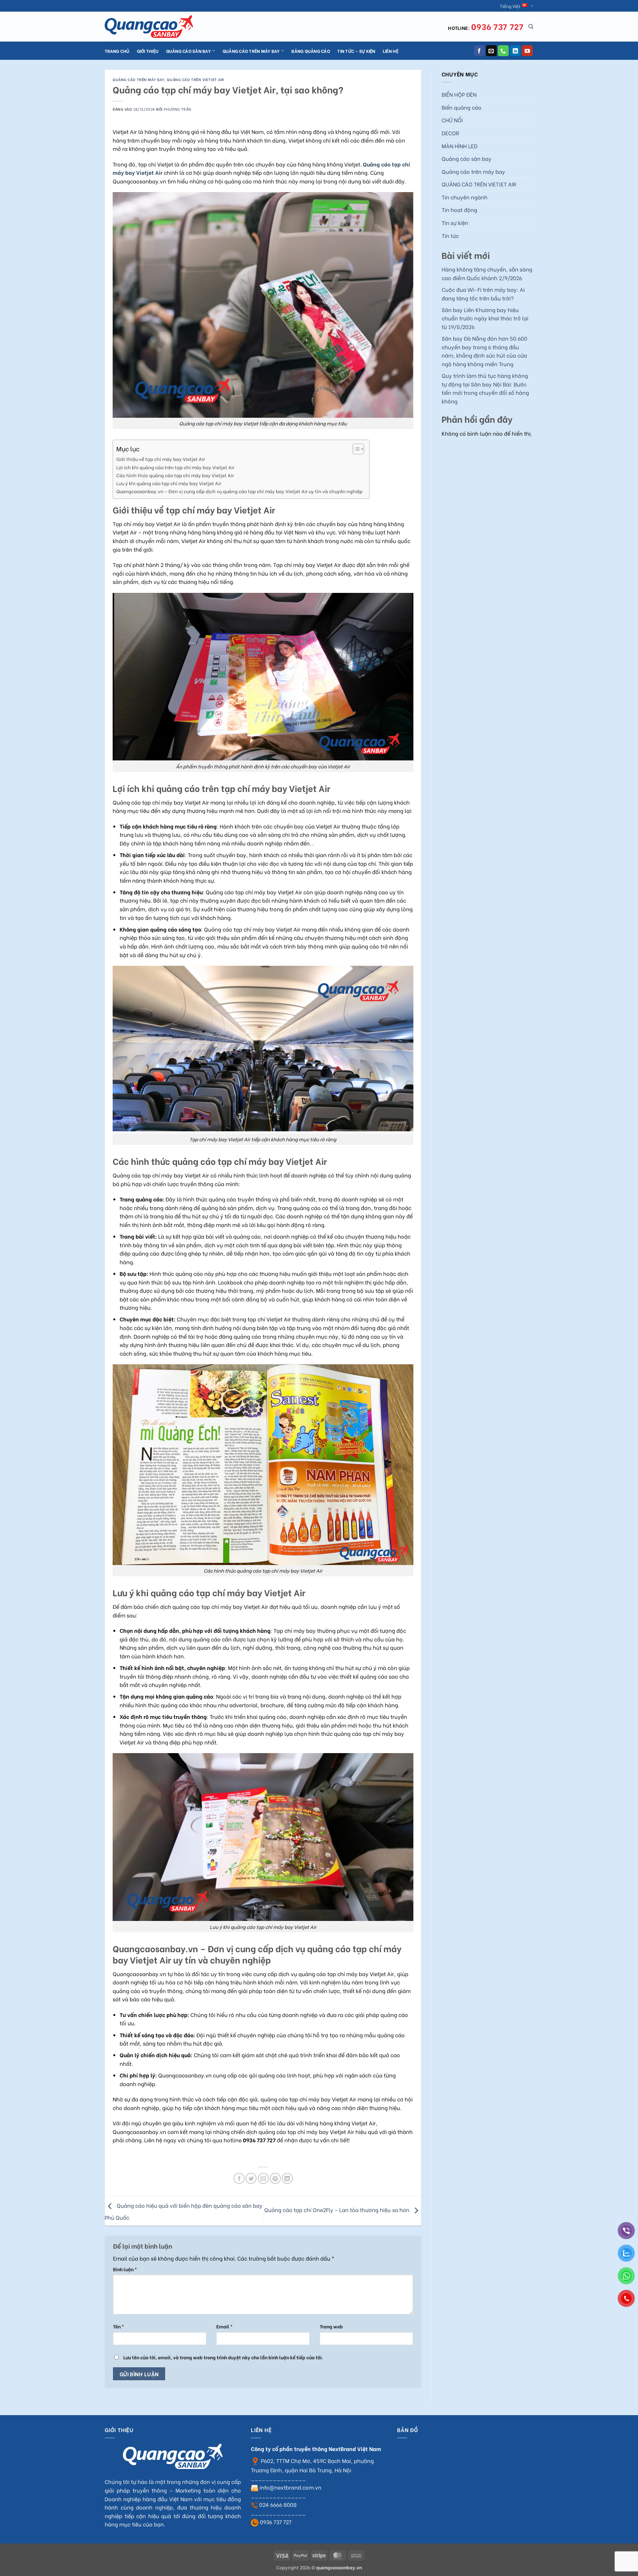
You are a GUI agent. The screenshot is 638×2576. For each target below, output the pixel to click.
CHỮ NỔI (452, 120)
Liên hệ (391, 51)
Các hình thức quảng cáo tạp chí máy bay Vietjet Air (175, 475)
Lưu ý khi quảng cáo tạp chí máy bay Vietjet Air (169, 483)
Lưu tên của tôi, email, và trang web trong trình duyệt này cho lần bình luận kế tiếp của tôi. (223, 2357)
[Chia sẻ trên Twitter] (251, 2178)
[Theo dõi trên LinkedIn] (515, 51)
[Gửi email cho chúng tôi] (491, 51)
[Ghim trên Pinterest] (275, 2178)
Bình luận (125, 2269)
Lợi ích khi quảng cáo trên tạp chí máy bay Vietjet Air (175, 467)
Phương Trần (177, 109)
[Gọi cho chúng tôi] (503, 51)
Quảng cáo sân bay (188, 51)
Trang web (331, 2326)
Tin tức (450, 235)
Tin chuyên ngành (465, 197)
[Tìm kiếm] (531, 27)
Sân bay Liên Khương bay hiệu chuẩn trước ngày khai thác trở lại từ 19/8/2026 (485, 318)
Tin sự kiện (455, 223)
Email (224, 2326)
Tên (118, 2326)
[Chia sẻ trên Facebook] (239, 2178)
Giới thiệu (148, 51)
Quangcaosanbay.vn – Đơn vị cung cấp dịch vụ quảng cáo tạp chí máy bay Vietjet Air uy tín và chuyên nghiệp (239, 491)
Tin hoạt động (459, 210)
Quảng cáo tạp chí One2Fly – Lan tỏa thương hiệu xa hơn (337, 2210)
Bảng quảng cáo (311, 51)
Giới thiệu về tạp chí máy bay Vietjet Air (161, 459)
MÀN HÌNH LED (460, 146)
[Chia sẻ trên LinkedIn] (287, 2178)
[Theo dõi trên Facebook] (479, 51)
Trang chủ (117, 51)
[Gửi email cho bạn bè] (263, 2178)
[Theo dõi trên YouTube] (527, 51)
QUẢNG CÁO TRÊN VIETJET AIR (196, 79)
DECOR (450, 133)
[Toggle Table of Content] (355, 449)
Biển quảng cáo (462, 107)
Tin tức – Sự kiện (356, 51)
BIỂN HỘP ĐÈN (459, 94)
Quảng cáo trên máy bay (251, 51)
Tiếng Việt (510, 6)
